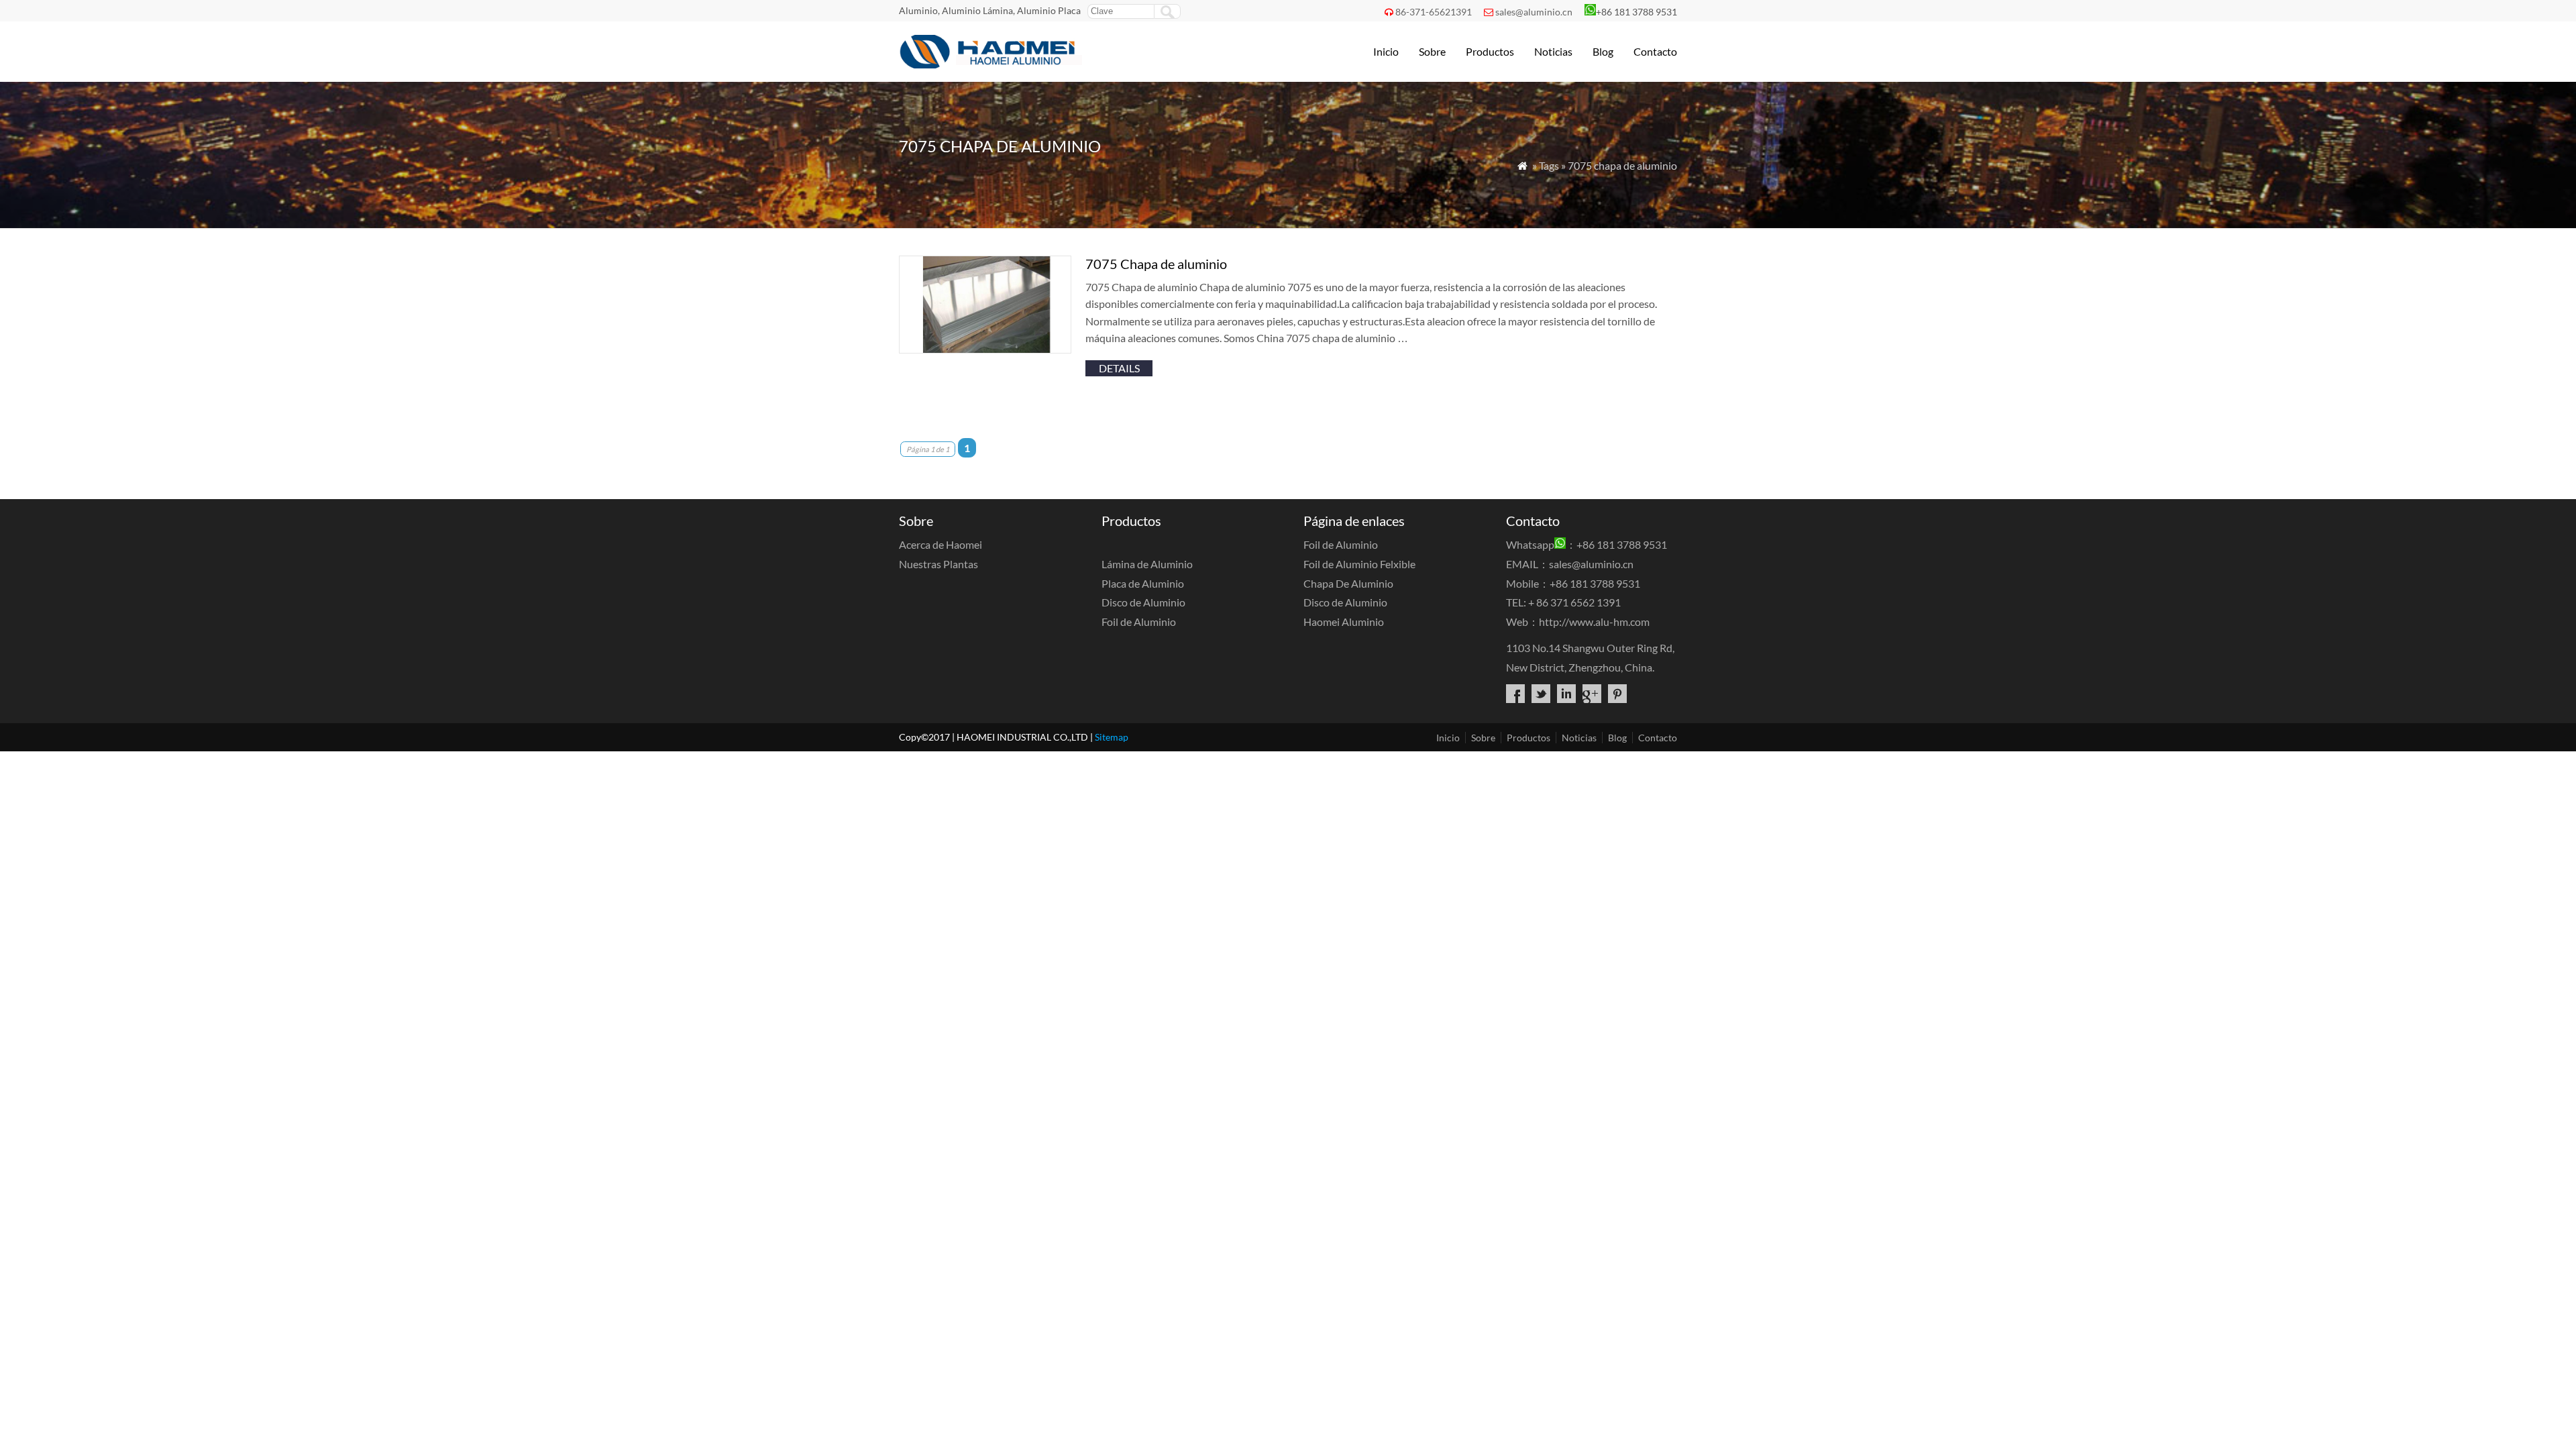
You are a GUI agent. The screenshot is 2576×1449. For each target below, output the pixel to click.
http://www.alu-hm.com (1594, 622)
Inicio (1386, 51)
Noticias (1553, 51)
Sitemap (1112, 737)
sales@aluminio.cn (1534, 12)
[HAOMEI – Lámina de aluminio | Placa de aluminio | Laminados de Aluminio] (992, 64)
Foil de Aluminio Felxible (1359, 564)
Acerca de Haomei (941, 544)
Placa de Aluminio (1143, 583)
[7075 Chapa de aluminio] (985, 349)
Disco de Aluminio (1143, 602)
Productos (1490, 51)
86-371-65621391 (1434, 12)
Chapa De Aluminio (1348, 583)
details (1119, 368)
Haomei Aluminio (1344, 622)
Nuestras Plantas (938, 564)
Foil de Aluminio (1139, 622)
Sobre (1432, 51)
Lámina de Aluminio (1147, 564)
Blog (1603, 51)
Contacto (1655, 51)
